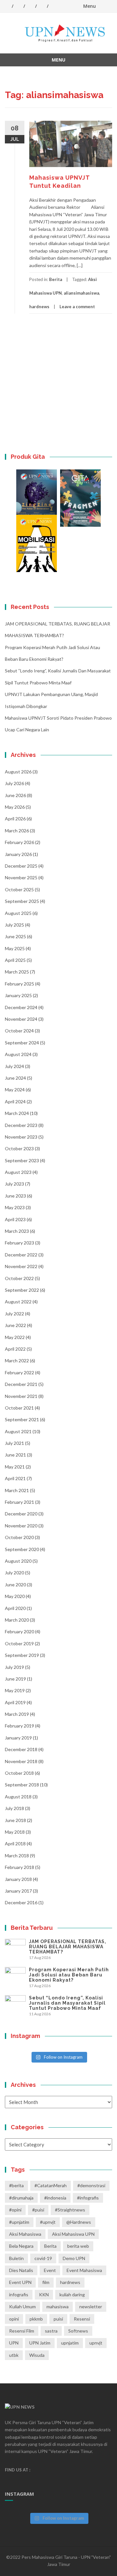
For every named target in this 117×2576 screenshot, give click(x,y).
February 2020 (19, 1631)
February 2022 (19, 1372)
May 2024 (15, 1090)
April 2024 (15, 1102)
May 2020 (15, 1596)
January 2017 (18, 1891)
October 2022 (19, 1278)
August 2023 (18, 1172)
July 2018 (14, 1808)
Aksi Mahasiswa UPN (73, 2234)
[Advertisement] (58, 388)
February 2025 (19, 984)
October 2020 (19, 1537)
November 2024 (21, 1019)
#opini (15, 2210)
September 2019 (22, 1655)
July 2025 (14, 925)
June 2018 (15, 1820)
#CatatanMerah (51, 2185)
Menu (90, 6)
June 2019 (15, 1679)
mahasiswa (58, 2306)
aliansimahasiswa (81, 293)
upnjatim (70, 2343)
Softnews (78, 2331)
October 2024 (19, 1031)
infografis (19, 2295)
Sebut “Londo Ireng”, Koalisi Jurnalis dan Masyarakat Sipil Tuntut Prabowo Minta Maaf (67, 2003)
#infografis (88, 2198)
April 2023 (15, 1219)
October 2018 (19, 1773)
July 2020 (14, 1573)
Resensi (82, 2319)
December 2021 (21, 1384)
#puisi (38, 2210)
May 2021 (15, 1467)
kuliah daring (72, 2295)
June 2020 (15, 1585)
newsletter (91, 2306)
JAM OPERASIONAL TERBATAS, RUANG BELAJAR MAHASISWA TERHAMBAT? (68, 1947)
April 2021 (15, 1478)
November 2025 (21, 877)
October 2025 (19, 889)
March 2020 (17, 1620)
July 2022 (14, 1314)
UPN (14, 2343)
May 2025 (15, 948)
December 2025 (21, 866)
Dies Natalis (21, 2270)
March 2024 (17, 1113)
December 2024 (21, 1007)
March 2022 (17, 1361)
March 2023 (17, 1231)
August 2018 (18, 1797)
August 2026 (18, 772)
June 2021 (15, 1455)
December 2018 (21, 1749)
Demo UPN (74, 2258)
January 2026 (18, 854)
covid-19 (43, 2258)
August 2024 (18, 1054)
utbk (14, 2355)
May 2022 (15, 1337)
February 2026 (19, 842)
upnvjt (96, 2343)
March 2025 (17, 972)
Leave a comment (77, 307)
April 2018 (15, 1844)
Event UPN (20, 2282)
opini (14, 2319)
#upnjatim (19, 2222)
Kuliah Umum (22, 2306)
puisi (58, 2319)
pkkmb (36, 2319)
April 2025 (15, 960)
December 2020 (21, 1514)
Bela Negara (21, 2246)
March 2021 (17, 1490)
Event (50, 2270)
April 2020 (15, 1608)
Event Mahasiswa (84, 2270)
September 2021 (22, 1419)
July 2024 (14, 1066)
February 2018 (19, 1867)
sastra (51, 2331)
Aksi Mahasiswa (25, 2234)
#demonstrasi (91, 2185)
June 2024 (15, 1078)
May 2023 (15, 1207)
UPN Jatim (40, 2343)
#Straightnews (70, 2210)
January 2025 (18, 995)
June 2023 (15, 1196)
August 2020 (18, 1561)
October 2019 (19, 1643)
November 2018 (21, 1761)
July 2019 (14, 1667)
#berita (16, 2185)
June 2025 (15, 936)
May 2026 (15, 807)
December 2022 (21, 1255)
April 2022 (15, 1349)
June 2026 (15, 795)
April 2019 (15, 1702)
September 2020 (22, 1549)
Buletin (16, 2258)
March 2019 (17, 1714)
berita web (78, 2246)
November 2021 (21, 1396)
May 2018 (15, 1832)
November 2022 (21, 1266)
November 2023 (21, 1137)
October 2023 (19, 1148)
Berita (56, 279)
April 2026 (15, 819)
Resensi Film (22, 2331)
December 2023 (21, 1125)
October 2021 (19, 1408)
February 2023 (19, 1243)
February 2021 (19, 1502)
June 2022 (15, 1325)
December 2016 (21, 1902)
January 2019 (18, 1738)
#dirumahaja (21, 2198)
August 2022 (18, 1302)
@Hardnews (79, 2222)
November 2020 (21, 1526)
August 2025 (18, 913)
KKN (44, 2295)
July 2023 (14, 1184)
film (46, 2282)
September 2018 (22, 1785)
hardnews (39, 307)
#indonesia (55, 2198)
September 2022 (22, 1290)
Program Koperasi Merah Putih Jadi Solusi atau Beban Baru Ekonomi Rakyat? (69, 1975)
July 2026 (14, 783)
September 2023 (22, 1160)
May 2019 (15, 1690)
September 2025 (22, 901)
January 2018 (18, 1879)
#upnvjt (48, 2222)
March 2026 (17, 831)
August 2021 (18, 1431)
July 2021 (14, 1443)
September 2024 (22, 1043)
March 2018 (17, 1856)
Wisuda (37, 2355)
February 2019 (19, 1726)
